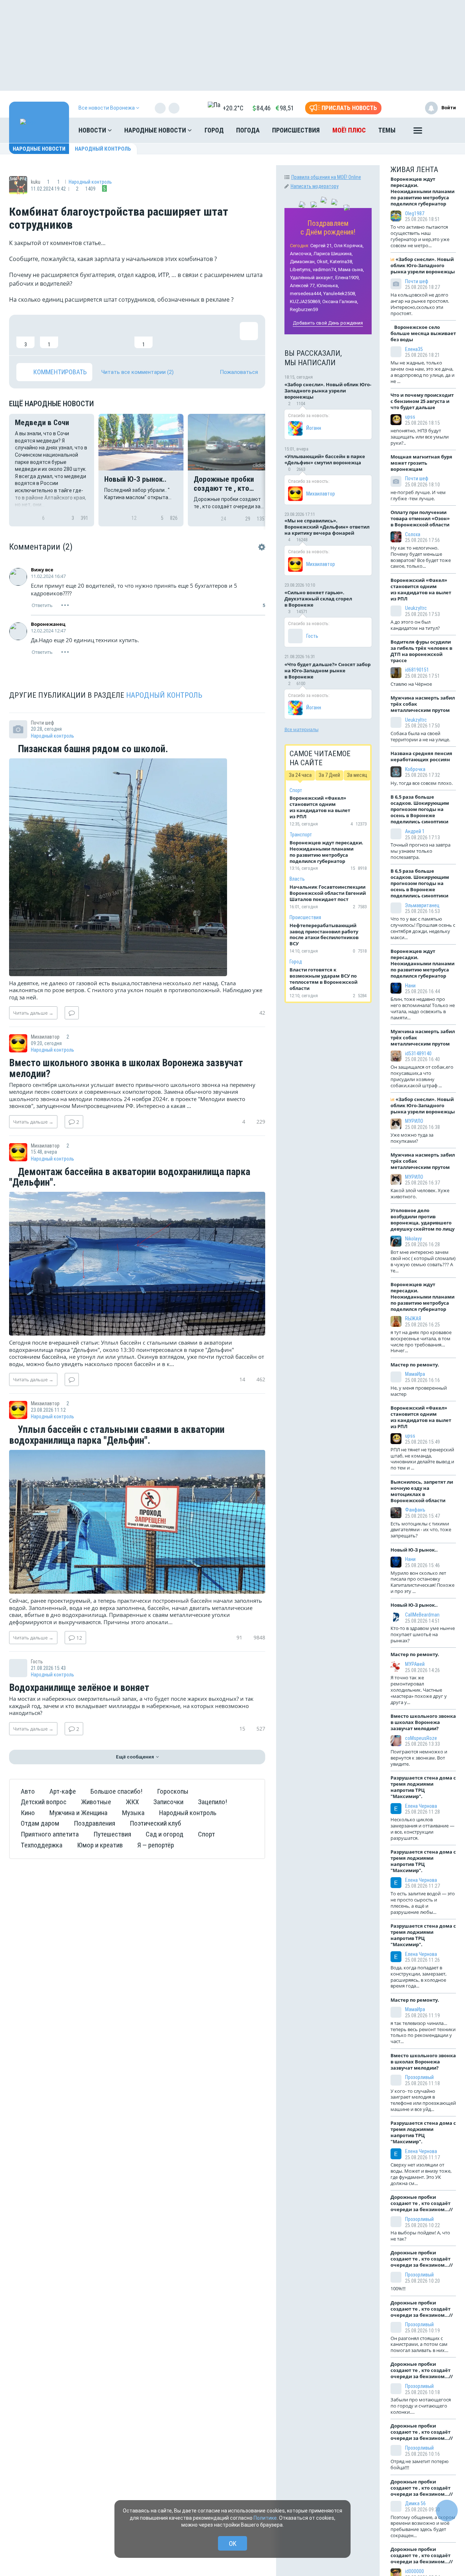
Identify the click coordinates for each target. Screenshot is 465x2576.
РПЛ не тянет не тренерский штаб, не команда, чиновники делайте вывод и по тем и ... (422, 1459)
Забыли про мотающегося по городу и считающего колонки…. (421, 2406)
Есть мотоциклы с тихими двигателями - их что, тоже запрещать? (421, 1530)
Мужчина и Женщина (78, 1813)
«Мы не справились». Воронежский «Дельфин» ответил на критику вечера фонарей (327, 527)
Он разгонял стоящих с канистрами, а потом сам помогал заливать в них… (419, 2344)
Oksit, (323, 262)
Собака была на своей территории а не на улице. (420, 736)
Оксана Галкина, (340, 301)
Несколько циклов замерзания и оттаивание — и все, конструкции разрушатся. (422, 1829)
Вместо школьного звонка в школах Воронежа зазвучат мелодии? (126, 1069)
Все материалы (302, 729)
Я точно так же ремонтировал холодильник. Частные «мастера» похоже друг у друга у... (419, 1690)
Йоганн (314, 428)
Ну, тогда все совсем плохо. (422, 783)
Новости (93, 130)
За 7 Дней (329, 775)
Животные (96, 1802)
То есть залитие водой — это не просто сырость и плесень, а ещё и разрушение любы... (423, 1903)
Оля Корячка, (349, 246)
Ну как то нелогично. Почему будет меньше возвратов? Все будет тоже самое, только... (421, 557)
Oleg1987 (415, 213)
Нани (410, 986)
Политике (265, 2518)
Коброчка (415, 769)
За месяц (357, 775)
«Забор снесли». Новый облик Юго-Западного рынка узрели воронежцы (328, 391)
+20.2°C (233, 108)
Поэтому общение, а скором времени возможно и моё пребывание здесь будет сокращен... (423, 2526)
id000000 (415, 2571)
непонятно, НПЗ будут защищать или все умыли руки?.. (420, 437)
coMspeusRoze (421, 1738)
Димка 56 (415, 2503)
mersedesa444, (306, 294)
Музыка (133, 1813)
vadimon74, (325, 270)
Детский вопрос (44, 1802)
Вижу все (42, 570)
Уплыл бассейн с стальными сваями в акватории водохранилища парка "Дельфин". (117, 1435)
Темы (387, 130)
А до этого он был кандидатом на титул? (415, 625)
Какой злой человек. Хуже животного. (420, 1193)
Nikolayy (413, 1239)
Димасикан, (303, 262)
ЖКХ (132, 1802)
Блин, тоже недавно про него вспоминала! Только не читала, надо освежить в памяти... (423, 1008)
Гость (312, 636)
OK (233, 2544)
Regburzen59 (304, 309)
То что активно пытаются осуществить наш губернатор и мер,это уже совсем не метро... (420, 236)
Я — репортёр (156, 1845)
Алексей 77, (303, 286)
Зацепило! (213, 1802)
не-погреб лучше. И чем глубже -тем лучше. (418, 495)
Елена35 (414, 349)
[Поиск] (443, 130)
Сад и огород (165, 1834)
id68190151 (417, 670)
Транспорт (301, 835)
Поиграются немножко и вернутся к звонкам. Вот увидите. (419, 1758)
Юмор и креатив (100, 1845)
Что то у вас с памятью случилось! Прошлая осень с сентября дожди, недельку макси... (423, 928)
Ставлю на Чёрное (411, 684)
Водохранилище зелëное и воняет (79, 1688)
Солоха (413, 534)
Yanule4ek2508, (340, 294)
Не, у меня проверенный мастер (419, 1391)
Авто (28, 1791)
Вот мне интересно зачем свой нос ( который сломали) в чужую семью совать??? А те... (423, 1261)
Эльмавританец (422, 905)
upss (410, 417)
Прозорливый (419, 2077)
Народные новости (156, 130)
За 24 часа (300, 775)
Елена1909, (347, 278)
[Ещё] (418, 132)
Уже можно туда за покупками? (412, 1138)
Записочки (168, 1802)
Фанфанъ (415, 1510)
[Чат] (447, 2511)
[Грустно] (120, 335)
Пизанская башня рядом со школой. (92, 749)
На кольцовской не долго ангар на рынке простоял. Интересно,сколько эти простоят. (420, 304)
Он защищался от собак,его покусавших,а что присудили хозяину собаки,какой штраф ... (422, 1076)
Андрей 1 (415, 831)
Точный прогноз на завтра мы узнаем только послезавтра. (420, 851)
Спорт (207, 1834)
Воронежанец (48, 624)
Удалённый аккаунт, (312, 278)
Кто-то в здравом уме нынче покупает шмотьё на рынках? (423, 1634)
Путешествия (112, 1834)
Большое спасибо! (116, 1791)
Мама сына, (351, 270)
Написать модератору (315, 186)
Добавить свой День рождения (328, 323)
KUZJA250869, (306, 301)
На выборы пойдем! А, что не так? (420, 2236)
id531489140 (418, 1053)
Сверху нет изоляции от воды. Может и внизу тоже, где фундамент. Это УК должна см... (421, 2174)
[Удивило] (96, 335)
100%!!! (398, 2288)
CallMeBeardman (422, 1615)
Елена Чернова (421, 1806)
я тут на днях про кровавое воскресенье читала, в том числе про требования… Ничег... (421, 1342)
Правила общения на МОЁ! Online (326, 177)
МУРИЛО (414, 1121)
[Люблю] (73, 335)
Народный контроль (103, 149)
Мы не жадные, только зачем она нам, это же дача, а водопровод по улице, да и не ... (422, 372)
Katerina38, (341, 262)
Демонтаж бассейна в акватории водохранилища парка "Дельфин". (130, 1177)
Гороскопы (173, 1791)
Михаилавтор (321, 494)
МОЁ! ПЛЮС (349, 130)
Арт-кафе (63, 1791)
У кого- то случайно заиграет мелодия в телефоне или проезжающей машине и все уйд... (423, 2100)
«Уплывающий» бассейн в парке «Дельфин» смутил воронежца (325, 459)
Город (214, 130)
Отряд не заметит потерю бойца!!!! (420, 2464)
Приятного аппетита (50, 1834)
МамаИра (415, 1374)
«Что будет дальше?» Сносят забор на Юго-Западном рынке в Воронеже (327, 671)
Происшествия (296, 130)
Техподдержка (42, 1845)
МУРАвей (415, 1664)
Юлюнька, (328, 286)
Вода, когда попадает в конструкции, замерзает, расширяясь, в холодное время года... (418, 1977)
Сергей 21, (322, 246)
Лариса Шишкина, (333, 254)
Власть (297, 879)
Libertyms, (301, 270)
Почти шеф (417, 281)
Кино (28, 1813)
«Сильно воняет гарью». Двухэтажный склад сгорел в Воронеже (318, 599)
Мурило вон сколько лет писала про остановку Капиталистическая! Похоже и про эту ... (422, 1582)
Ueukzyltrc (416, 608)
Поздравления (94, 1823)
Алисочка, (301, 254)
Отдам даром (40, 1823)
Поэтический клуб (155, 1823)
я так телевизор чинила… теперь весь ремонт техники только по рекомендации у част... (423, 2032)
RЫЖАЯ (413, 1318)
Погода (248, 130)
